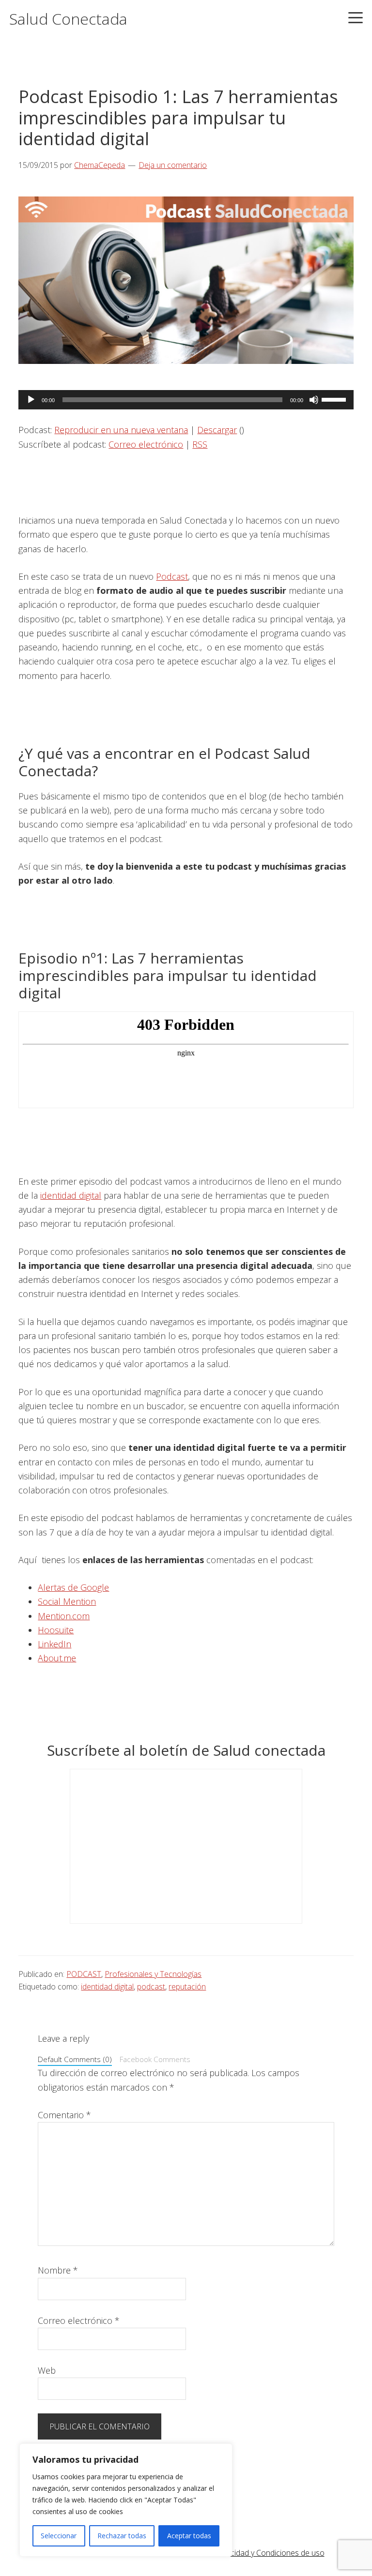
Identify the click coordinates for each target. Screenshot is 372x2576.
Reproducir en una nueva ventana (121, 430)
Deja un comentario (173, 165)
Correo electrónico (146, 444)
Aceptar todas (189, 2536)
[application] (186, 400)
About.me (57, 1658)
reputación (187, 1987)
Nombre (58, 2270)
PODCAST (84, 1974)
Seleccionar (59, 2536)
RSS (200, 444)
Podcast (172, 576)
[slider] (335, 399)
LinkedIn (54, 1644)
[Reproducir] (31, 400)
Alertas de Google (73, 1587)
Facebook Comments (155, 2059)
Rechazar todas (122, 2536)
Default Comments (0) (75, 2059)
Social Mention (67, 1601)
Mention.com (64, 1616)
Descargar (217, 430)
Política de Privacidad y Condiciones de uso (250, 2553)
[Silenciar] (314, 400)
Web (47, 2370)
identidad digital (71, 1195)
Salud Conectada (68, 19)
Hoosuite (56, 1630)
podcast (151, 1987)
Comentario (64, 2115)
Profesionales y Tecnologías (153, 1974)
